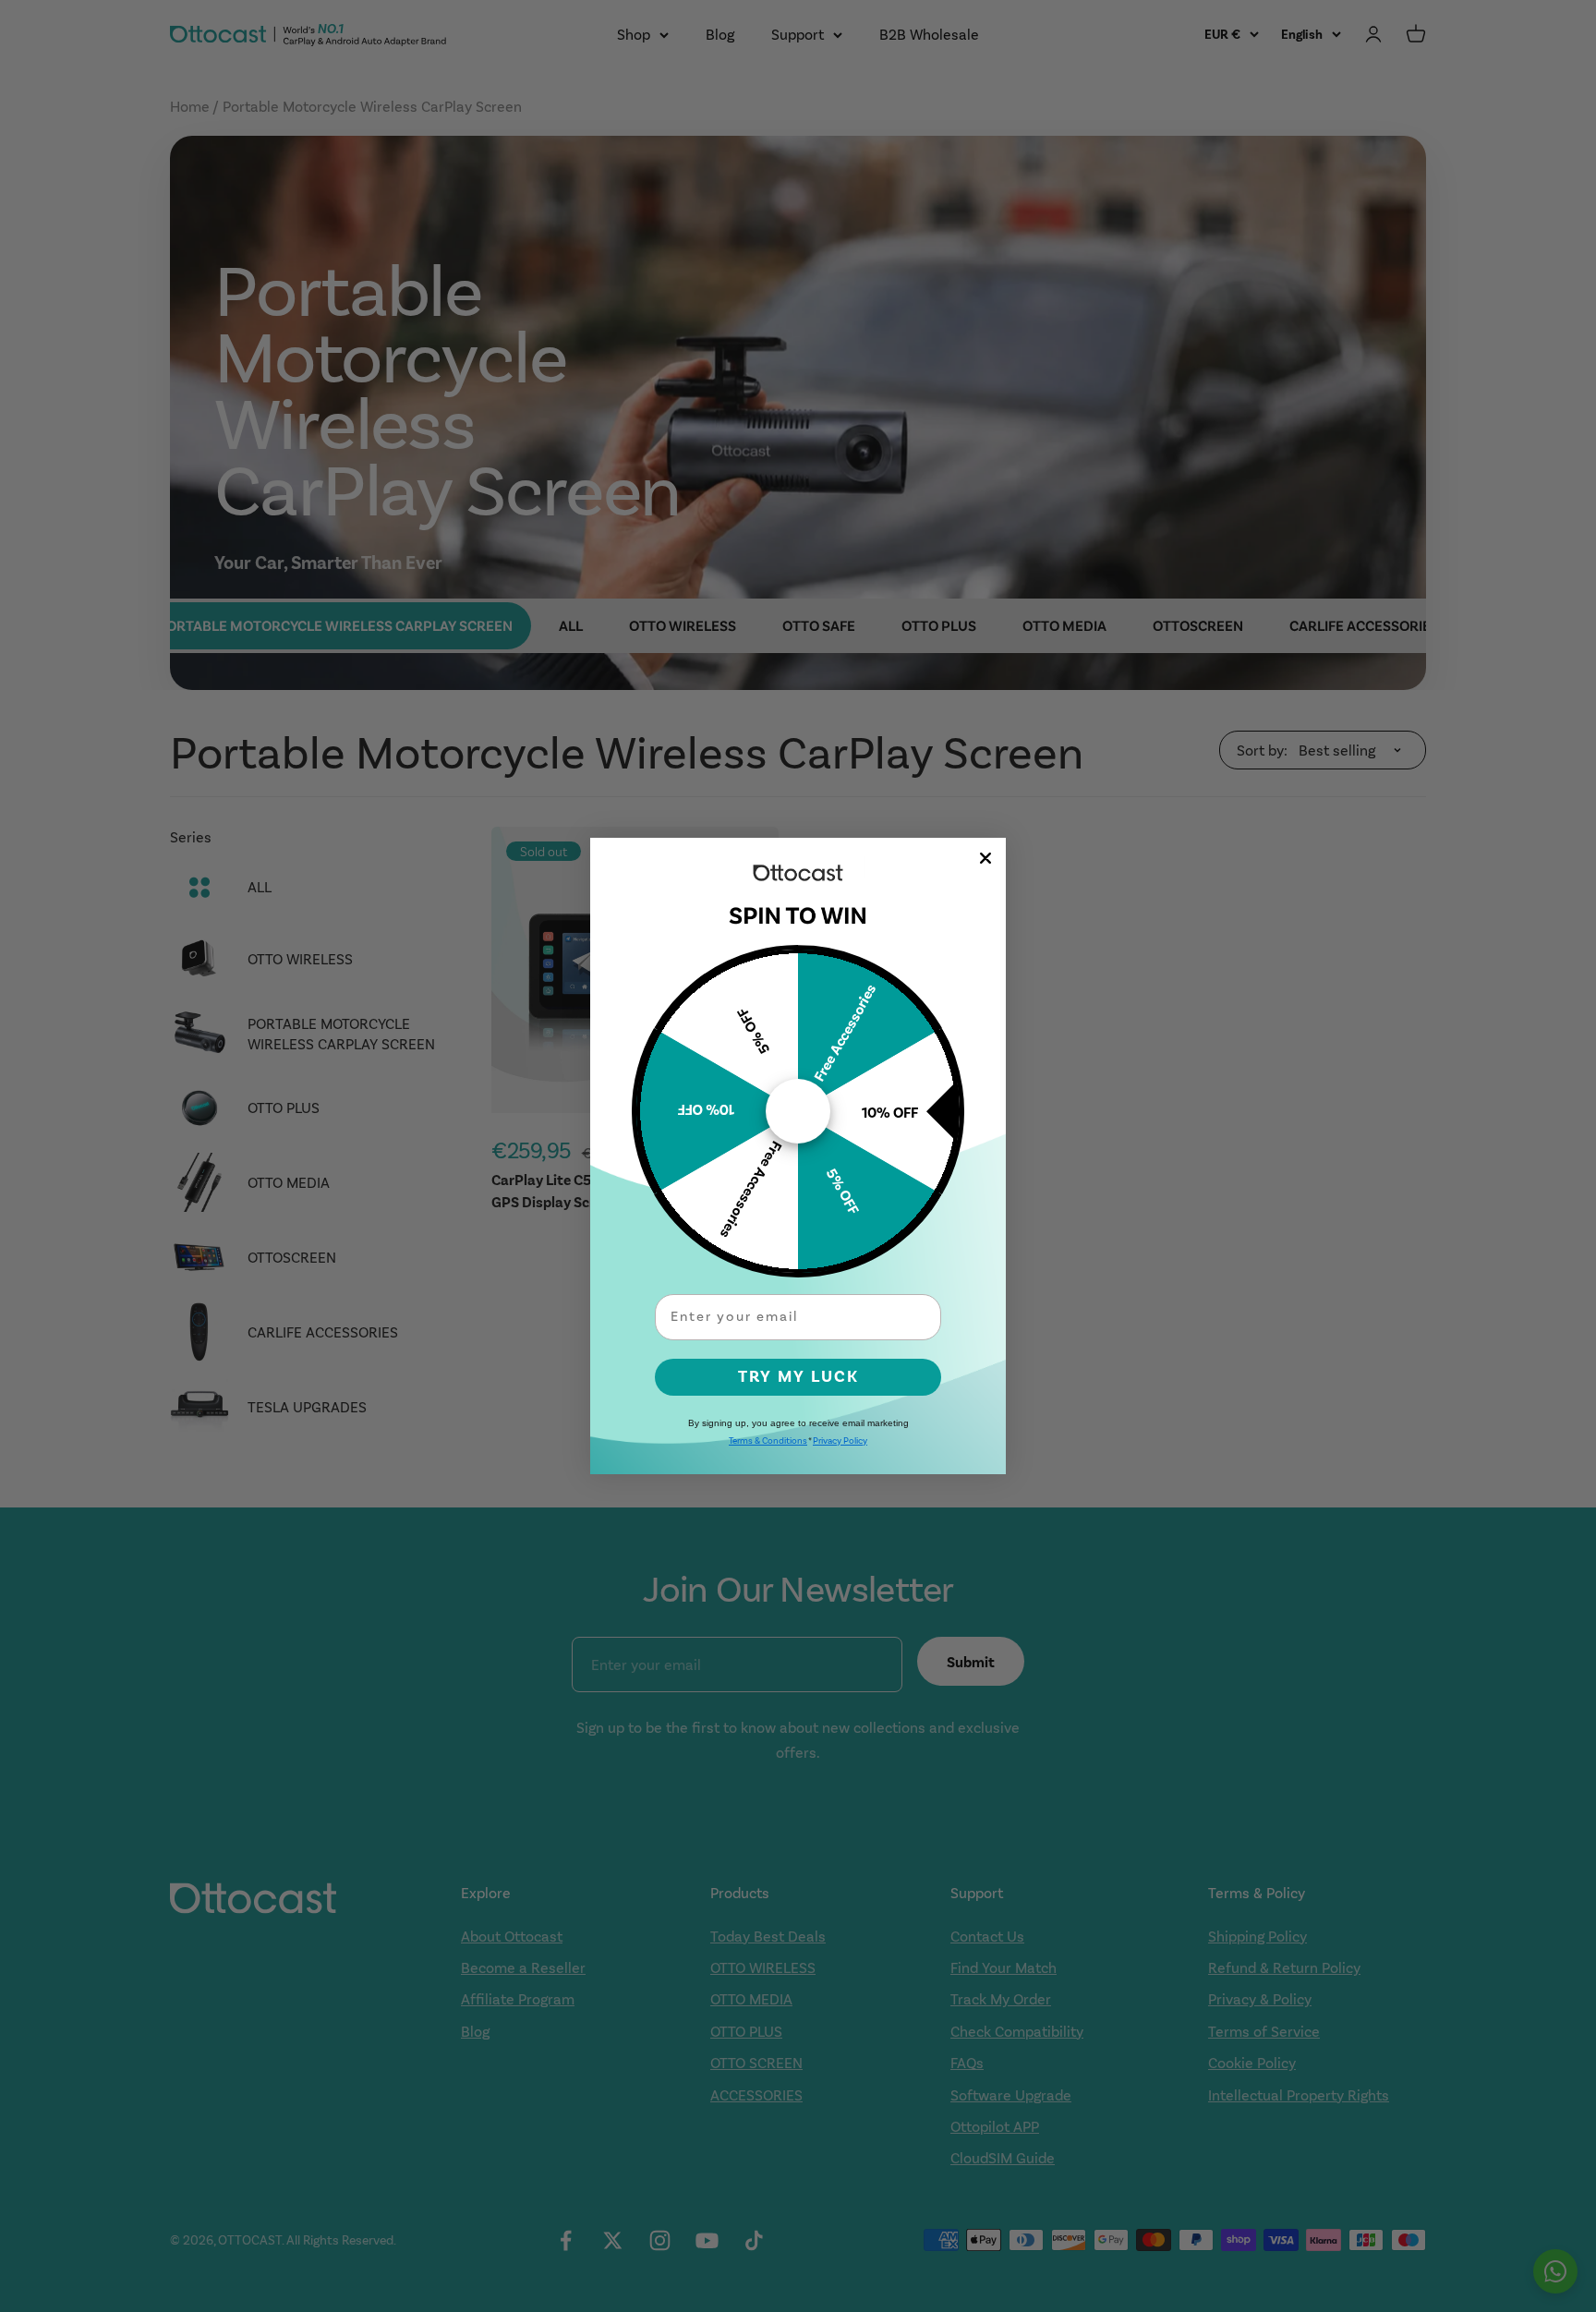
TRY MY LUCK (798, 1377)
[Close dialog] (985, 858)
